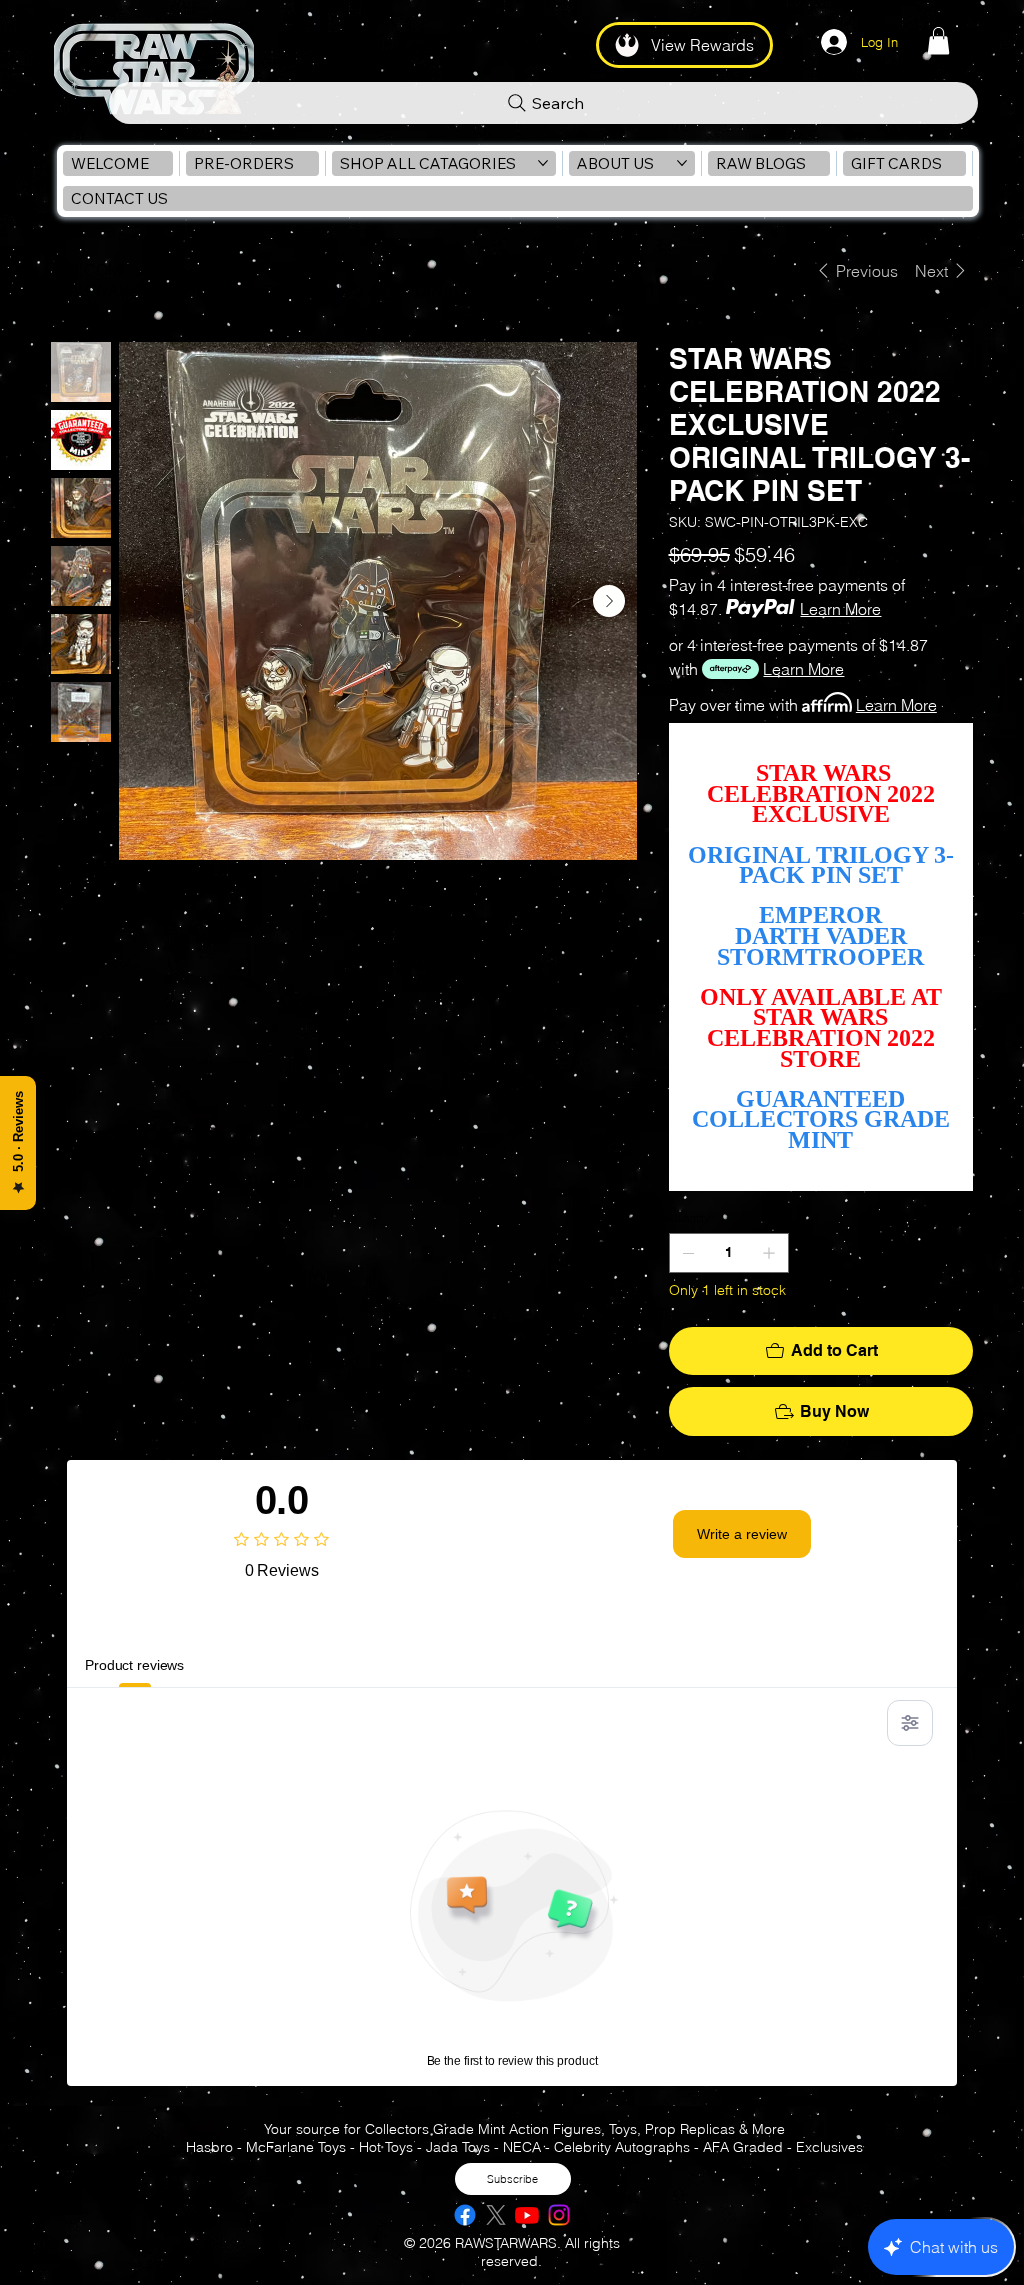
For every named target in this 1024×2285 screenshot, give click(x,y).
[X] (496, 2215)
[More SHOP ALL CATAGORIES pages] (543, 163)
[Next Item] (609, 601)
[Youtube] (527, 2215)
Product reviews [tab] (134, 1665)
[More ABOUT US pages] (682, 163)
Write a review (742, 1534)
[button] (938, 40)
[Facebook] (465, 2215)
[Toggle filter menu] (910, 1723)
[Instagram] (559, 2215)
